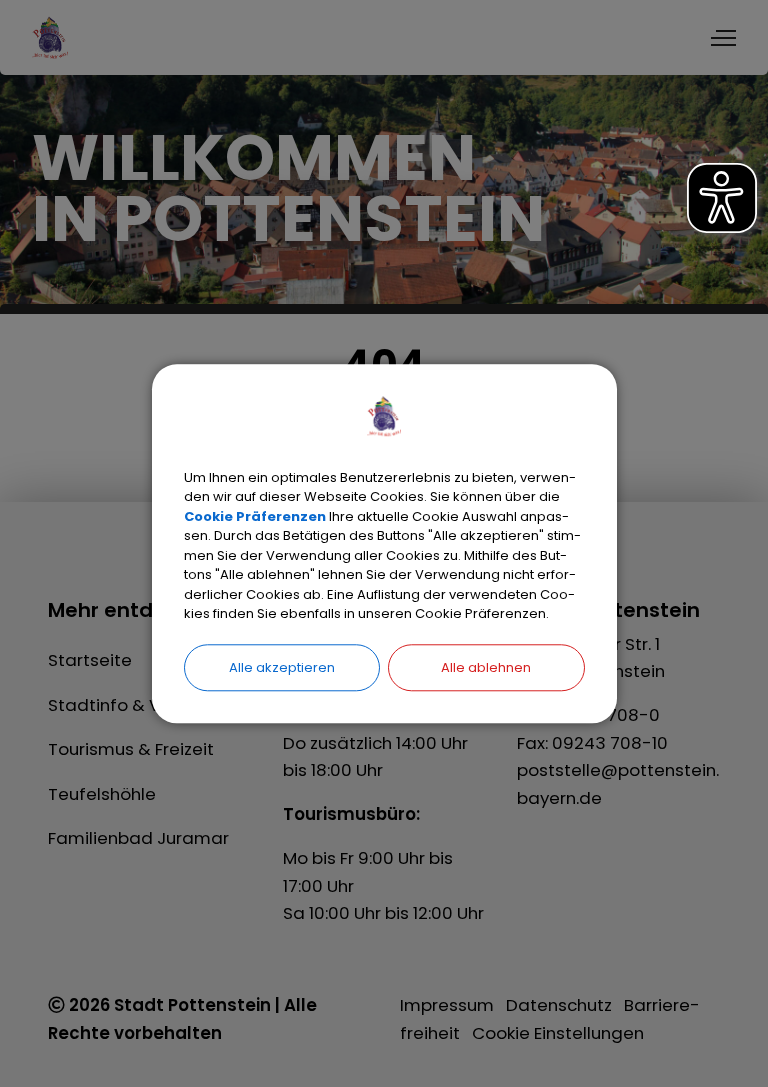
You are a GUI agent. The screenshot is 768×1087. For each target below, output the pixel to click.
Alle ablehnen (486, 667)
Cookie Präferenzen (255, 516)
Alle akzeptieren (282, 667)
